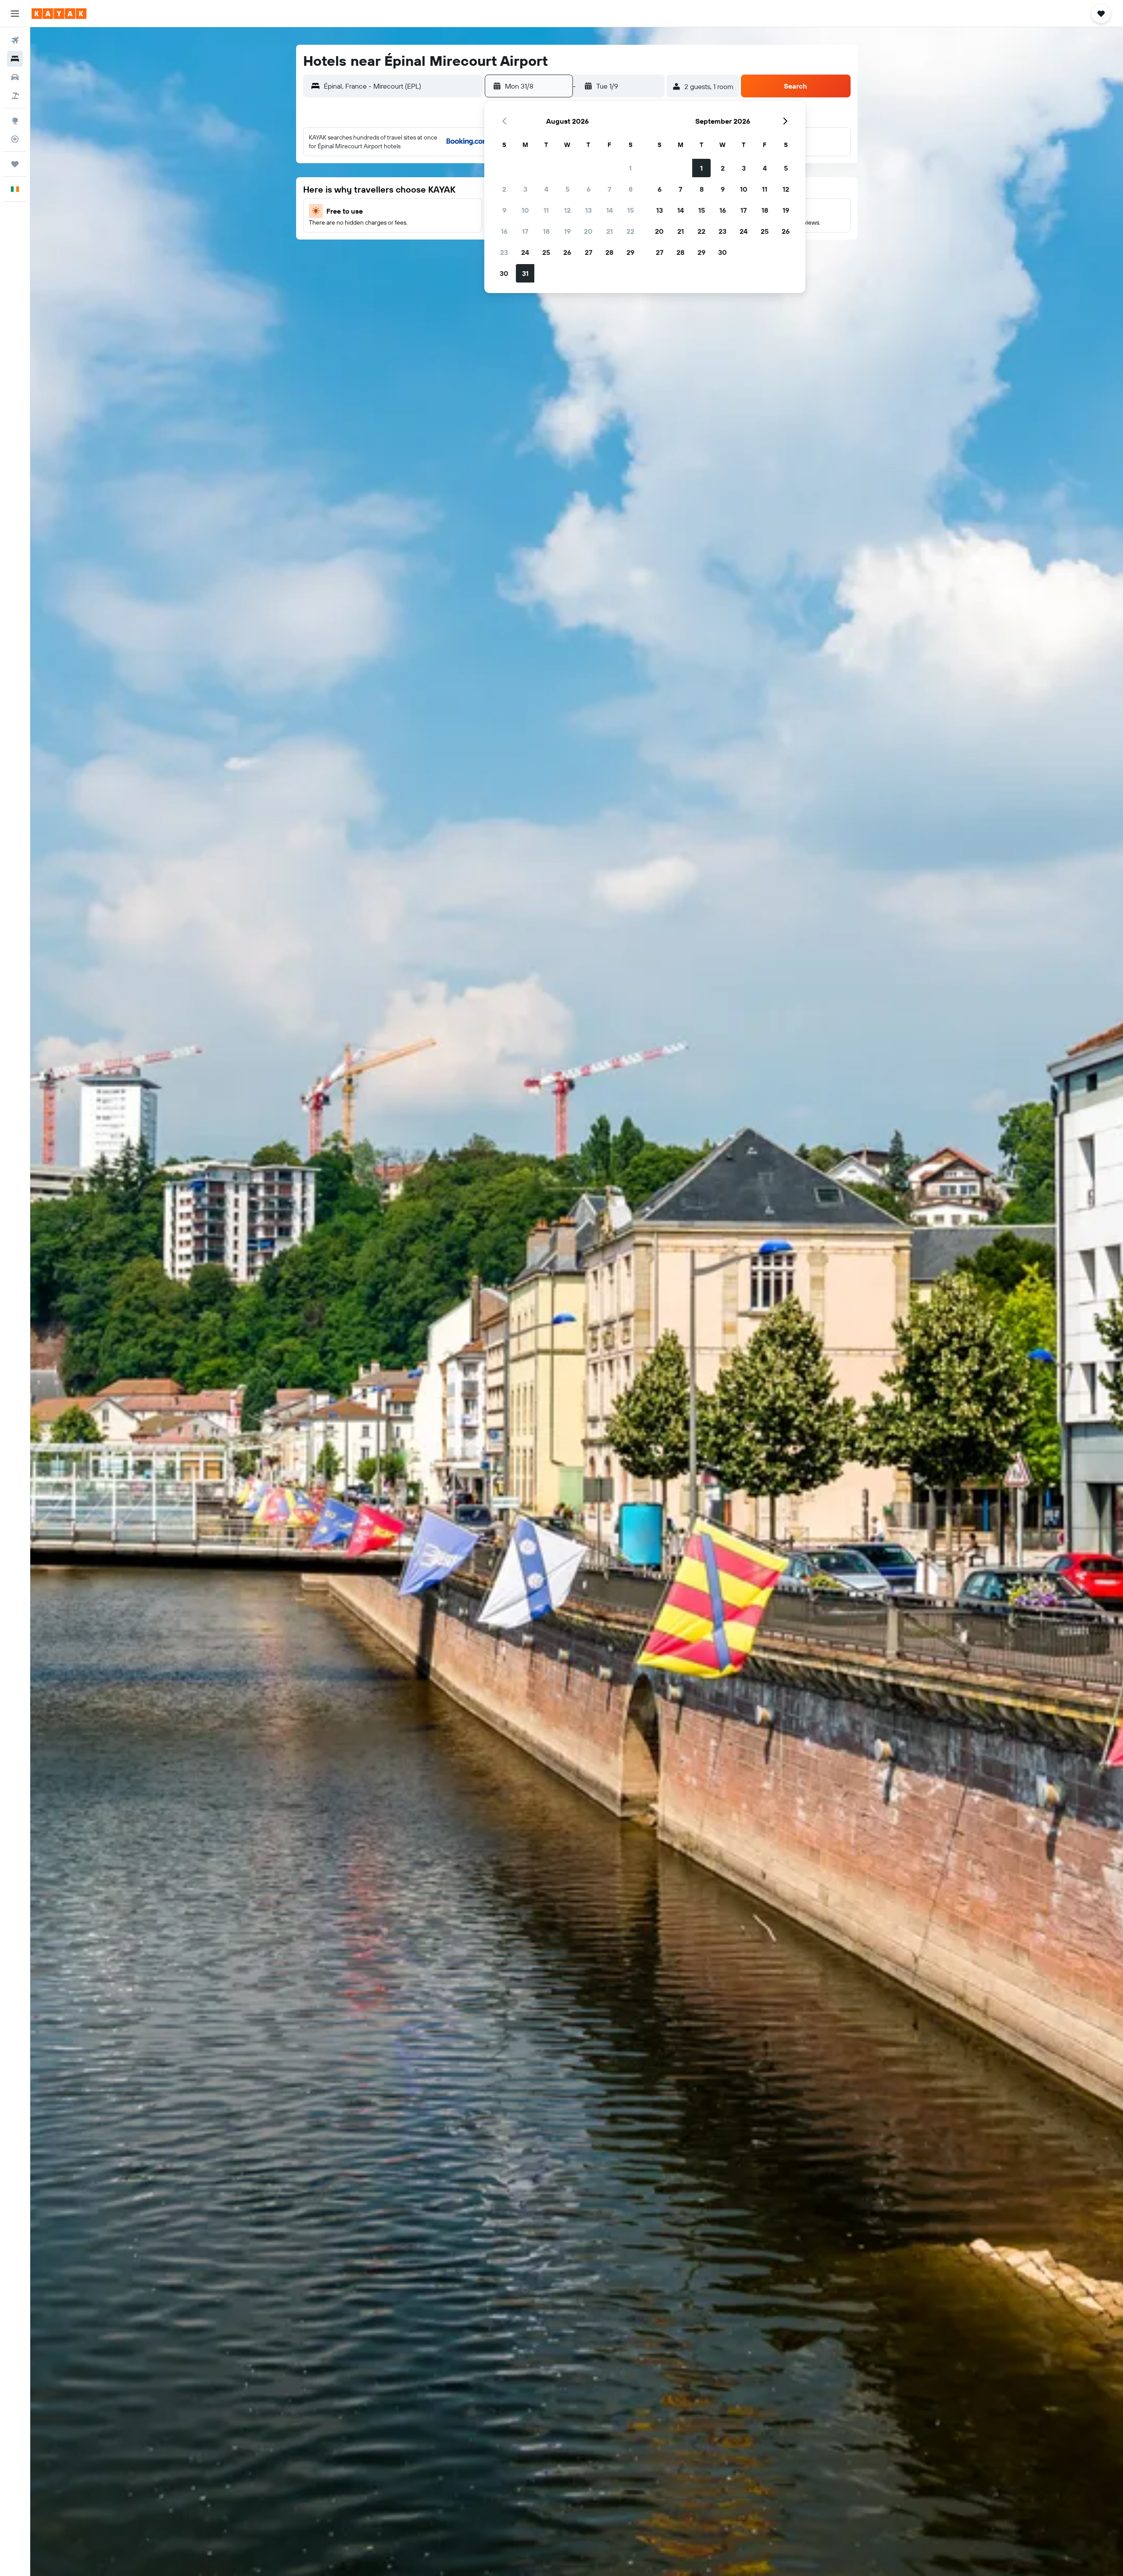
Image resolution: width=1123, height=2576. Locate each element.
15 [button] (631, 210)
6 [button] (588, 189)
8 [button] (631, 189)
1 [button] (630, 168)
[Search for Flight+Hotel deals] (15, 96)
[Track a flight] (15, 139)
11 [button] (546, 210)
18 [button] (546, 231)
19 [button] (567, 231)
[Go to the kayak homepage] (59, 14)
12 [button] (567, 210)
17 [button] (525, 231)
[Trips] (15, 164)
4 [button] (546, 189)
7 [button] (609, 189)
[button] (15, 14)
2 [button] (504, 189)
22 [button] (630, 231)
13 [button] (588, 210)
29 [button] (630, 252)
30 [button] (504, 273)
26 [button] (567, 252)
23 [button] (504, 252)
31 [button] (525, 273)
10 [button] (525, 210)
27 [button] (588, 252)
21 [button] (610, 231)
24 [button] (525, 252)
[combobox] (401, 86)
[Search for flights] (15, 40)
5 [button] (567, 189)
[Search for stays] (15, 59)
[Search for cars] (15, 77)
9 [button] (504, 210)
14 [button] (610, 210)
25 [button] (546, 252)
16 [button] (504, 231)
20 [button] (588, 231)
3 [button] (525, 189)
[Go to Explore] (15, 121)
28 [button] (609, 252)
